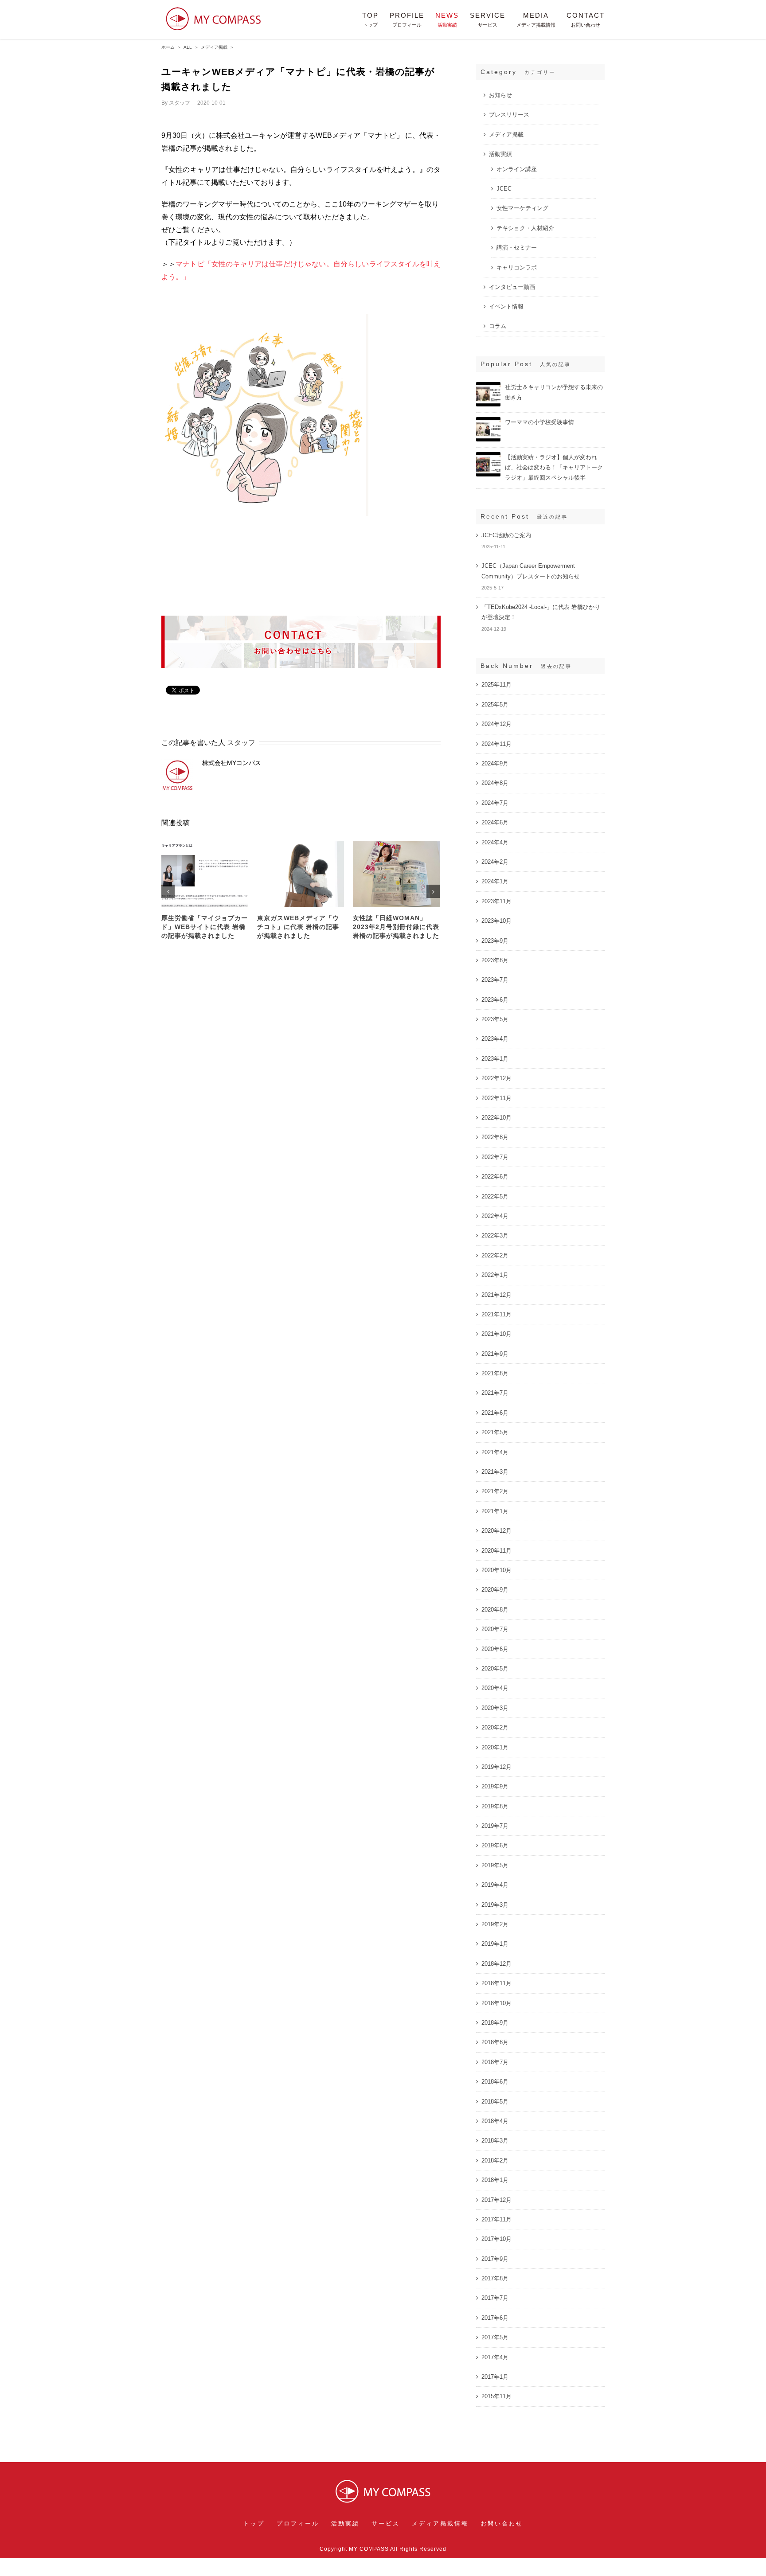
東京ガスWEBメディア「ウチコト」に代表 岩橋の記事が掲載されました (298, 927)
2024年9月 (495, 763)
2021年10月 (496, 1334)
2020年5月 (495, 1669)
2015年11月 (496, 2396)
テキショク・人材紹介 (525, 228)
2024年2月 (495, 862)
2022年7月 (495, 1157)
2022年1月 (495, 1275)
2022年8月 (495, 1137)
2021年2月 (495, 1491)
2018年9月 (495, 2023)
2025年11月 (496, 685)
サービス (386, 2523)
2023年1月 (495, 1059)
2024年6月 (495, 822)
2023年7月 (495, 980)
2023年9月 (495, 941)
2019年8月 (495, 1806)
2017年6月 (495, 2318)
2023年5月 (495, 1019)
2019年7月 (495, 1826)
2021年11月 (496, 1314)
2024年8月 (495, 783)
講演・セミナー (517, 248)
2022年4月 (495, 1216)
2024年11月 (496, 744)
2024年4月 (495, 842)
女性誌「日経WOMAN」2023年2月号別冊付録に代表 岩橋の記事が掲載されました (396, 927)
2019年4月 (495, 1885)
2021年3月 (495, 1472)
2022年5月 (495, 1196)
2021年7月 (495, 1393)
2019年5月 (495, 1865)
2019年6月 (495, 1845)
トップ (254, 2523)
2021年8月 (495, 1373)
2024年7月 (495, 803)
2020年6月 (495, 1649)
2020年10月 (496, 1570)
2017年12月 (496, 2200)
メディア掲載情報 (440, 2523)
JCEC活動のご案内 (506, 535)
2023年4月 (495, 1039)
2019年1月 (495, 1944)
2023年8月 (495, 960)
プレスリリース (509, 115)
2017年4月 (495, 2357)
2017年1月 (495, 2377)
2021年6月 (495, 1413)
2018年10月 (496, 2003)
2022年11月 (496, 1098)
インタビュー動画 (512, 287)
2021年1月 (495, 1511)
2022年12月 (496, 1078)
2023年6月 (495, 1000)
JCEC (504, 189)
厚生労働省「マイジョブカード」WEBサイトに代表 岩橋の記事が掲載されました (205, 927)
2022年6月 (495, 1177)
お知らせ (500, 95)
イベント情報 (506, 306)
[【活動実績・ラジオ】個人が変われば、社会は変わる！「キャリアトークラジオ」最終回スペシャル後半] (488, 456)
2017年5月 (495, 2337)
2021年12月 (496, 1295)
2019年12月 (496, 1767)
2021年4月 (495, 1452)
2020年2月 (495, 1727)
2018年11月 (496, 1983)
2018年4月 (495, 2121)
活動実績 (500, 154)
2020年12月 (496, 1531)
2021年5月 (495, 1432)
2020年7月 (495, 1629)
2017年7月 (495, 2298)
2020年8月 (495, 1610)
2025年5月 (495, 704)
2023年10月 (496, 921)
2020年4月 (495, 1688)
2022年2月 (495, 1255)
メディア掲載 (506, 135)
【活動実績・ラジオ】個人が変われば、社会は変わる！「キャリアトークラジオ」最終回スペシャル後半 (554, 467)
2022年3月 (495, 1235)
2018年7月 (495, 2062)
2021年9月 (495, 1354)
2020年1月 (495, 1747)
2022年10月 (496, 1118)
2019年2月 (495, 1924)
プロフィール (298, 2523)
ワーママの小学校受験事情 (539, 422)
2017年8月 (495, 2278)
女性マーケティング (522, 208)
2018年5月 (495, 2102)
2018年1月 (495, 2180)
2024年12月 (496, 724)
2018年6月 (495, 2082)
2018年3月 (495, 2141)
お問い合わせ (502, 2523)
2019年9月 (495, 1786)
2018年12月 (496, 1964)
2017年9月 (495, 2259)
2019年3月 (495, 1905)
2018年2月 (495, 2160)
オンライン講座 (517, 169)
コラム (498, 326)
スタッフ (180, 103)
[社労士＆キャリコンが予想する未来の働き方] (488, 386)
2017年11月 (496, 2219)
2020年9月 (495, 1590)
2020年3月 (495, 1708)
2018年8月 (495, 2042)
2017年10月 (496, 2239)
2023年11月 (496, 901)
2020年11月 (496, 1551)
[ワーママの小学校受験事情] (488, 421)
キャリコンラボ (517, 267)
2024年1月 (495, 881)
